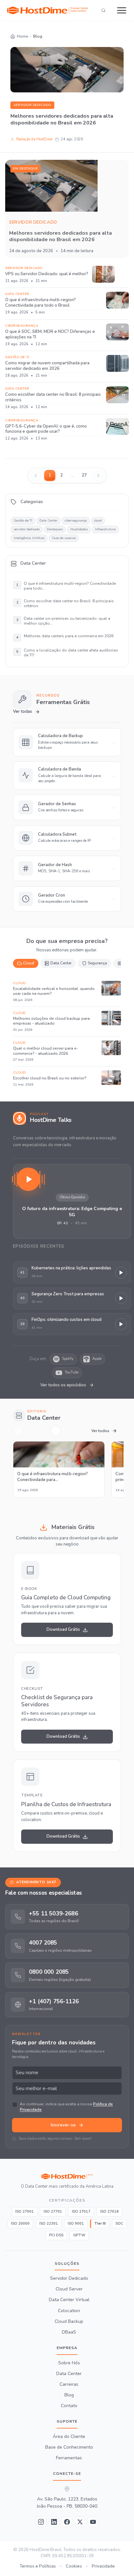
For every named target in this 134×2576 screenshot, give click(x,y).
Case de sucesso (64, 538)
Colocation (69, 2311)
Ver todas (23, 712)
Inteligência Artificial (29, 538)
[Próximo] (56, 1431)
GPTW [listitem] (79, 2235)
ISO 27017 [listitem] (81, 2211)
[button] (72, 1201)
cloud (98, 521)
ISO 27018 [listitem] (109, 2211)
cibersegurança (76, 521)
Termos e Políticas (38, 2566)
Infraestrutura (105, 529)
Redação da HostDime (34, 139)
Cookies (74, 2566)
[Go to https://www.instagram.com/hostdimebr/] (41, 2522)
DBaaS (69, 2332)
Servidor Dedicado (69, 2278)
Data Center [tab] (61, 963)
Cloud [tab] (29, 963)
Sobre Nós (69, 2363)
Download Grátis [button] (63, 1629)
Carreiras (69, 2384)
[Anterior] (18, 1431)
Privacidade (103, 2566)
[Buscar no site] (103, 10)
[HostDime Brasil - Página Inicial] (67, 2176)
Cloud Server (69, 2289)
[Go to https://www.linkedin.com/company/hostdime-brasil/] (54, 2522)
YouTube (72, 1372)
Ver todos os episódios (63, 1385)
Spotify (68, 1359)
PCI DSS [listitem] (56, 2235)
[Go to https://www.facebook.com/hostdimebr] (67, 2522)
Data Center (48, 521)
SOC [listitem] (119, 2223)
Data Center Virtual (69, 2300)
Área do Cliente (69, 2436)
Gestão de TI (23, 521)
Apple (97, 1359)
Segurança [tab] (97, 963)
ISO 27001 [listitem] (25, 2211)
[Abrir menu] (122, 10)
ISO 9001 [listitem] (76, 2223)
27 (84, 475)
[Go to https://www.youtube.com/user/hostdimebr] (93, 2522)
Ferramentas (69, 2458)
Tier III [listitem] (100, 2223)
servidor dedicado (32, 105)
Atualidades (79, 529)
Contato (69, 2406)
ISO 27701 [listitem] (53, 2211)
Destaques (55, 529)
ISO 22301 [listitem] (49, 2223)
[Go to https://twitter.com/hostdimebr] (80, 2522)
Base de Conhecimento (69, 2447)
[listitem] (67, 1916)
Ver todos (100, 1431)
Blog (69, 2395)
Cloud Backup (69, 2321)
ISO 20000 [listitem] (20, 2223)
